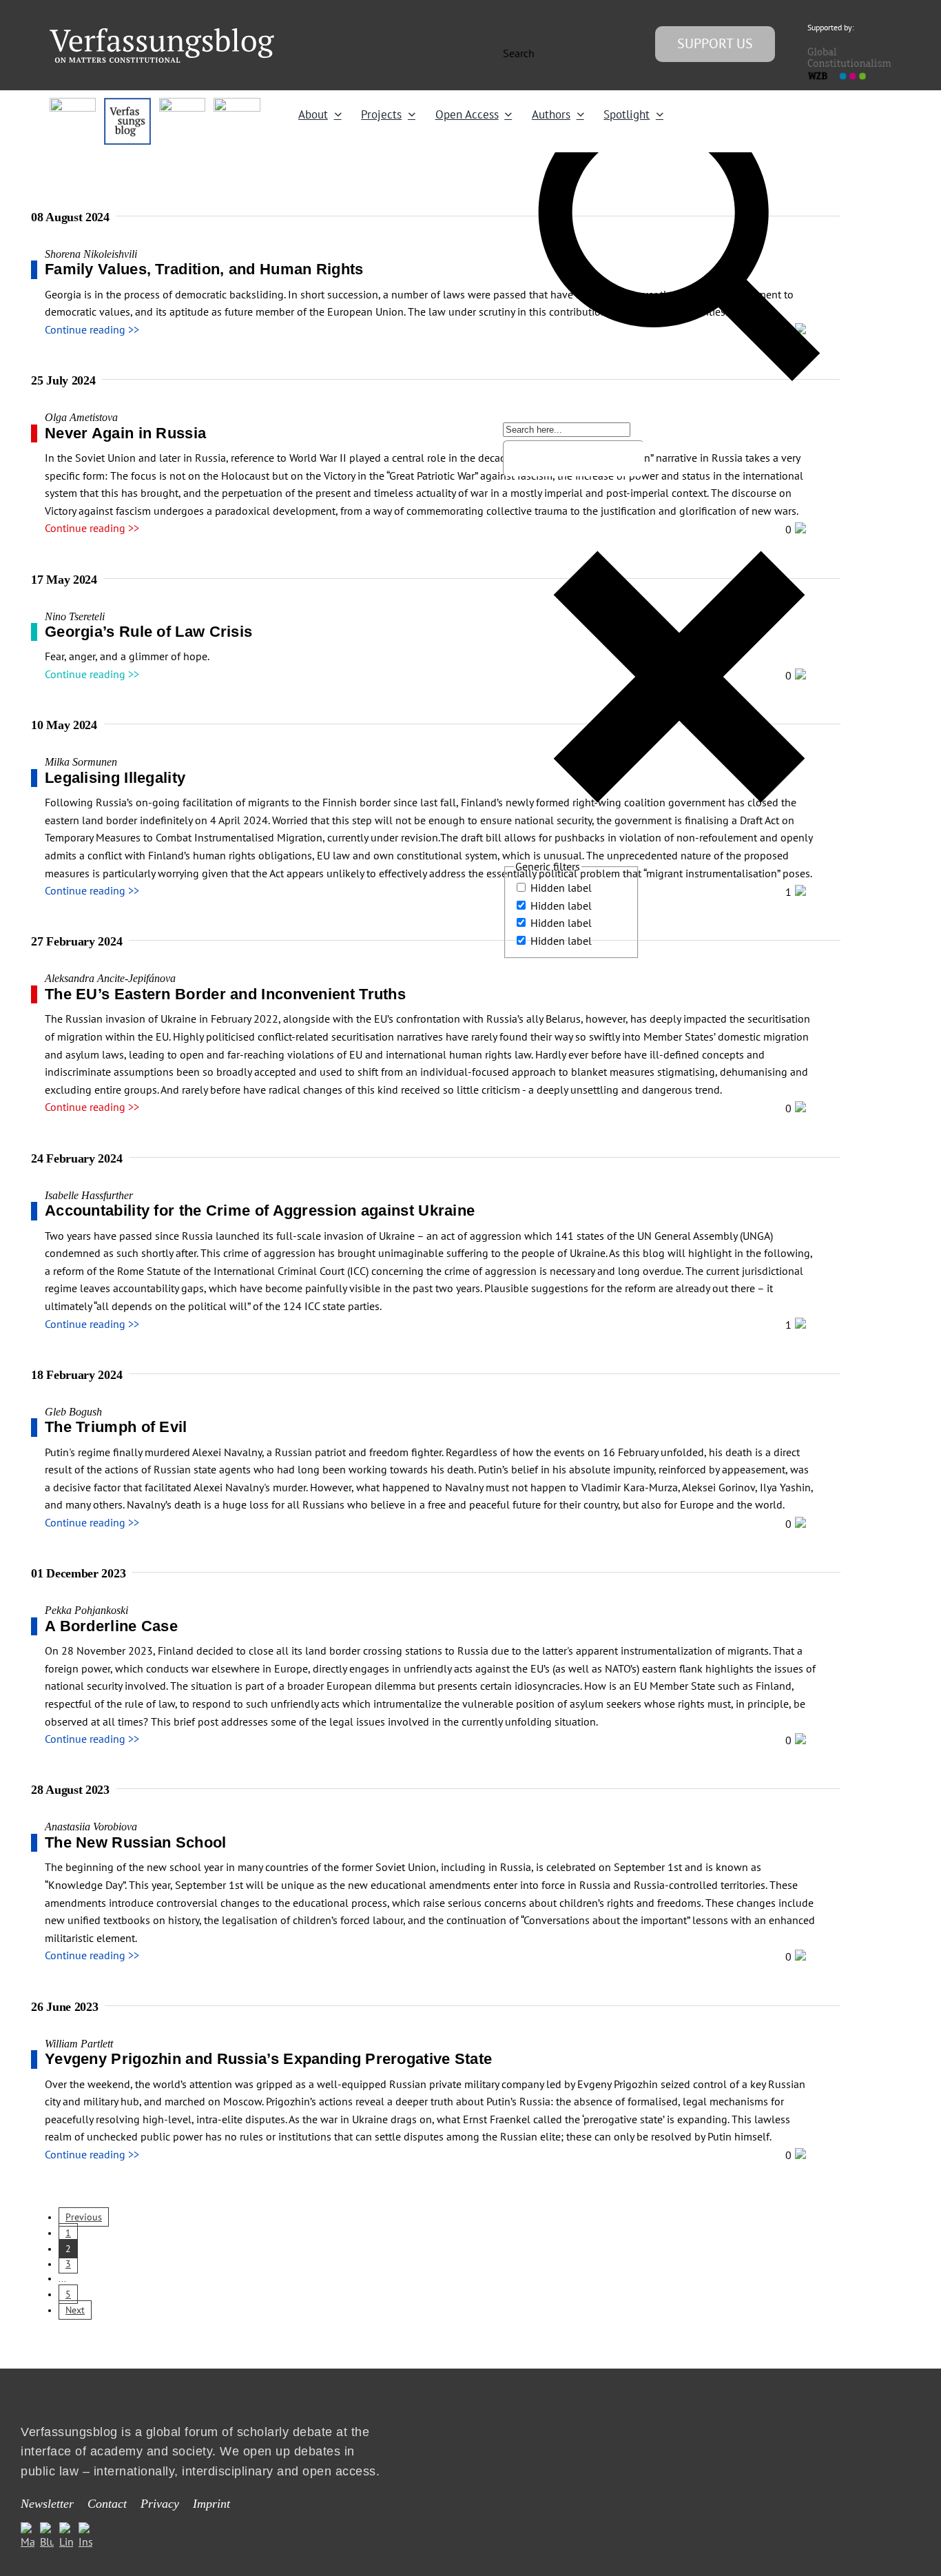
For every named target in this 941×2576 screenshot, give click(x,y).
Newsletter (47, 2504)
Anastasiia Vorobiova (91, 1827)
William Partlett (79, 2044)
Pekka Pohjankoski (86, 1610)
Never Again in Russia (125, 433)
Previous (84, 2217)
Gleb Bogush (73, 1412)
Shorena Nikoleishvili (91, 254)
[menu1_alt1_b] (127, 103)
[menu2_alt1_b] (182, 103)
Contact (107, 2504)
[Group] (162, 34)
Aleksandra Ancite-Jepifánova (110, 978)
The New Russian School (136, 1842)
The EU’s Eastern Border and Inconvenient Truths (225, 994)
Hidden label (561, 888)
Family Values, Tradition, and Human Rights (204, 269)
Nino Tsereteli (75, 616)
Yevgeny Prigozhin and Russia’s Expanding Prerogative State (268, 2059)
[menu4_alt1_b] (73, 103)
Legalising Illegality (115, 778)
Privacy (160, 2504)
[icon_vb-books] (237, 103)
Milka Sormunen (81, 762)
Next (75, 2310)
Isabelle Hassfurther (89, 1195)
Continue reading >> (92, 329)
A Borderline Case (113, 1626)
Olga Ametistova (81, 417)
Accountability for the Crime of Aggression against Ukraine (260, 1210)
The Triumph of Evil (116, 1427)
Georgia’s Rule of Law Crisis (148, 632)
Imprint (211, 2504)
